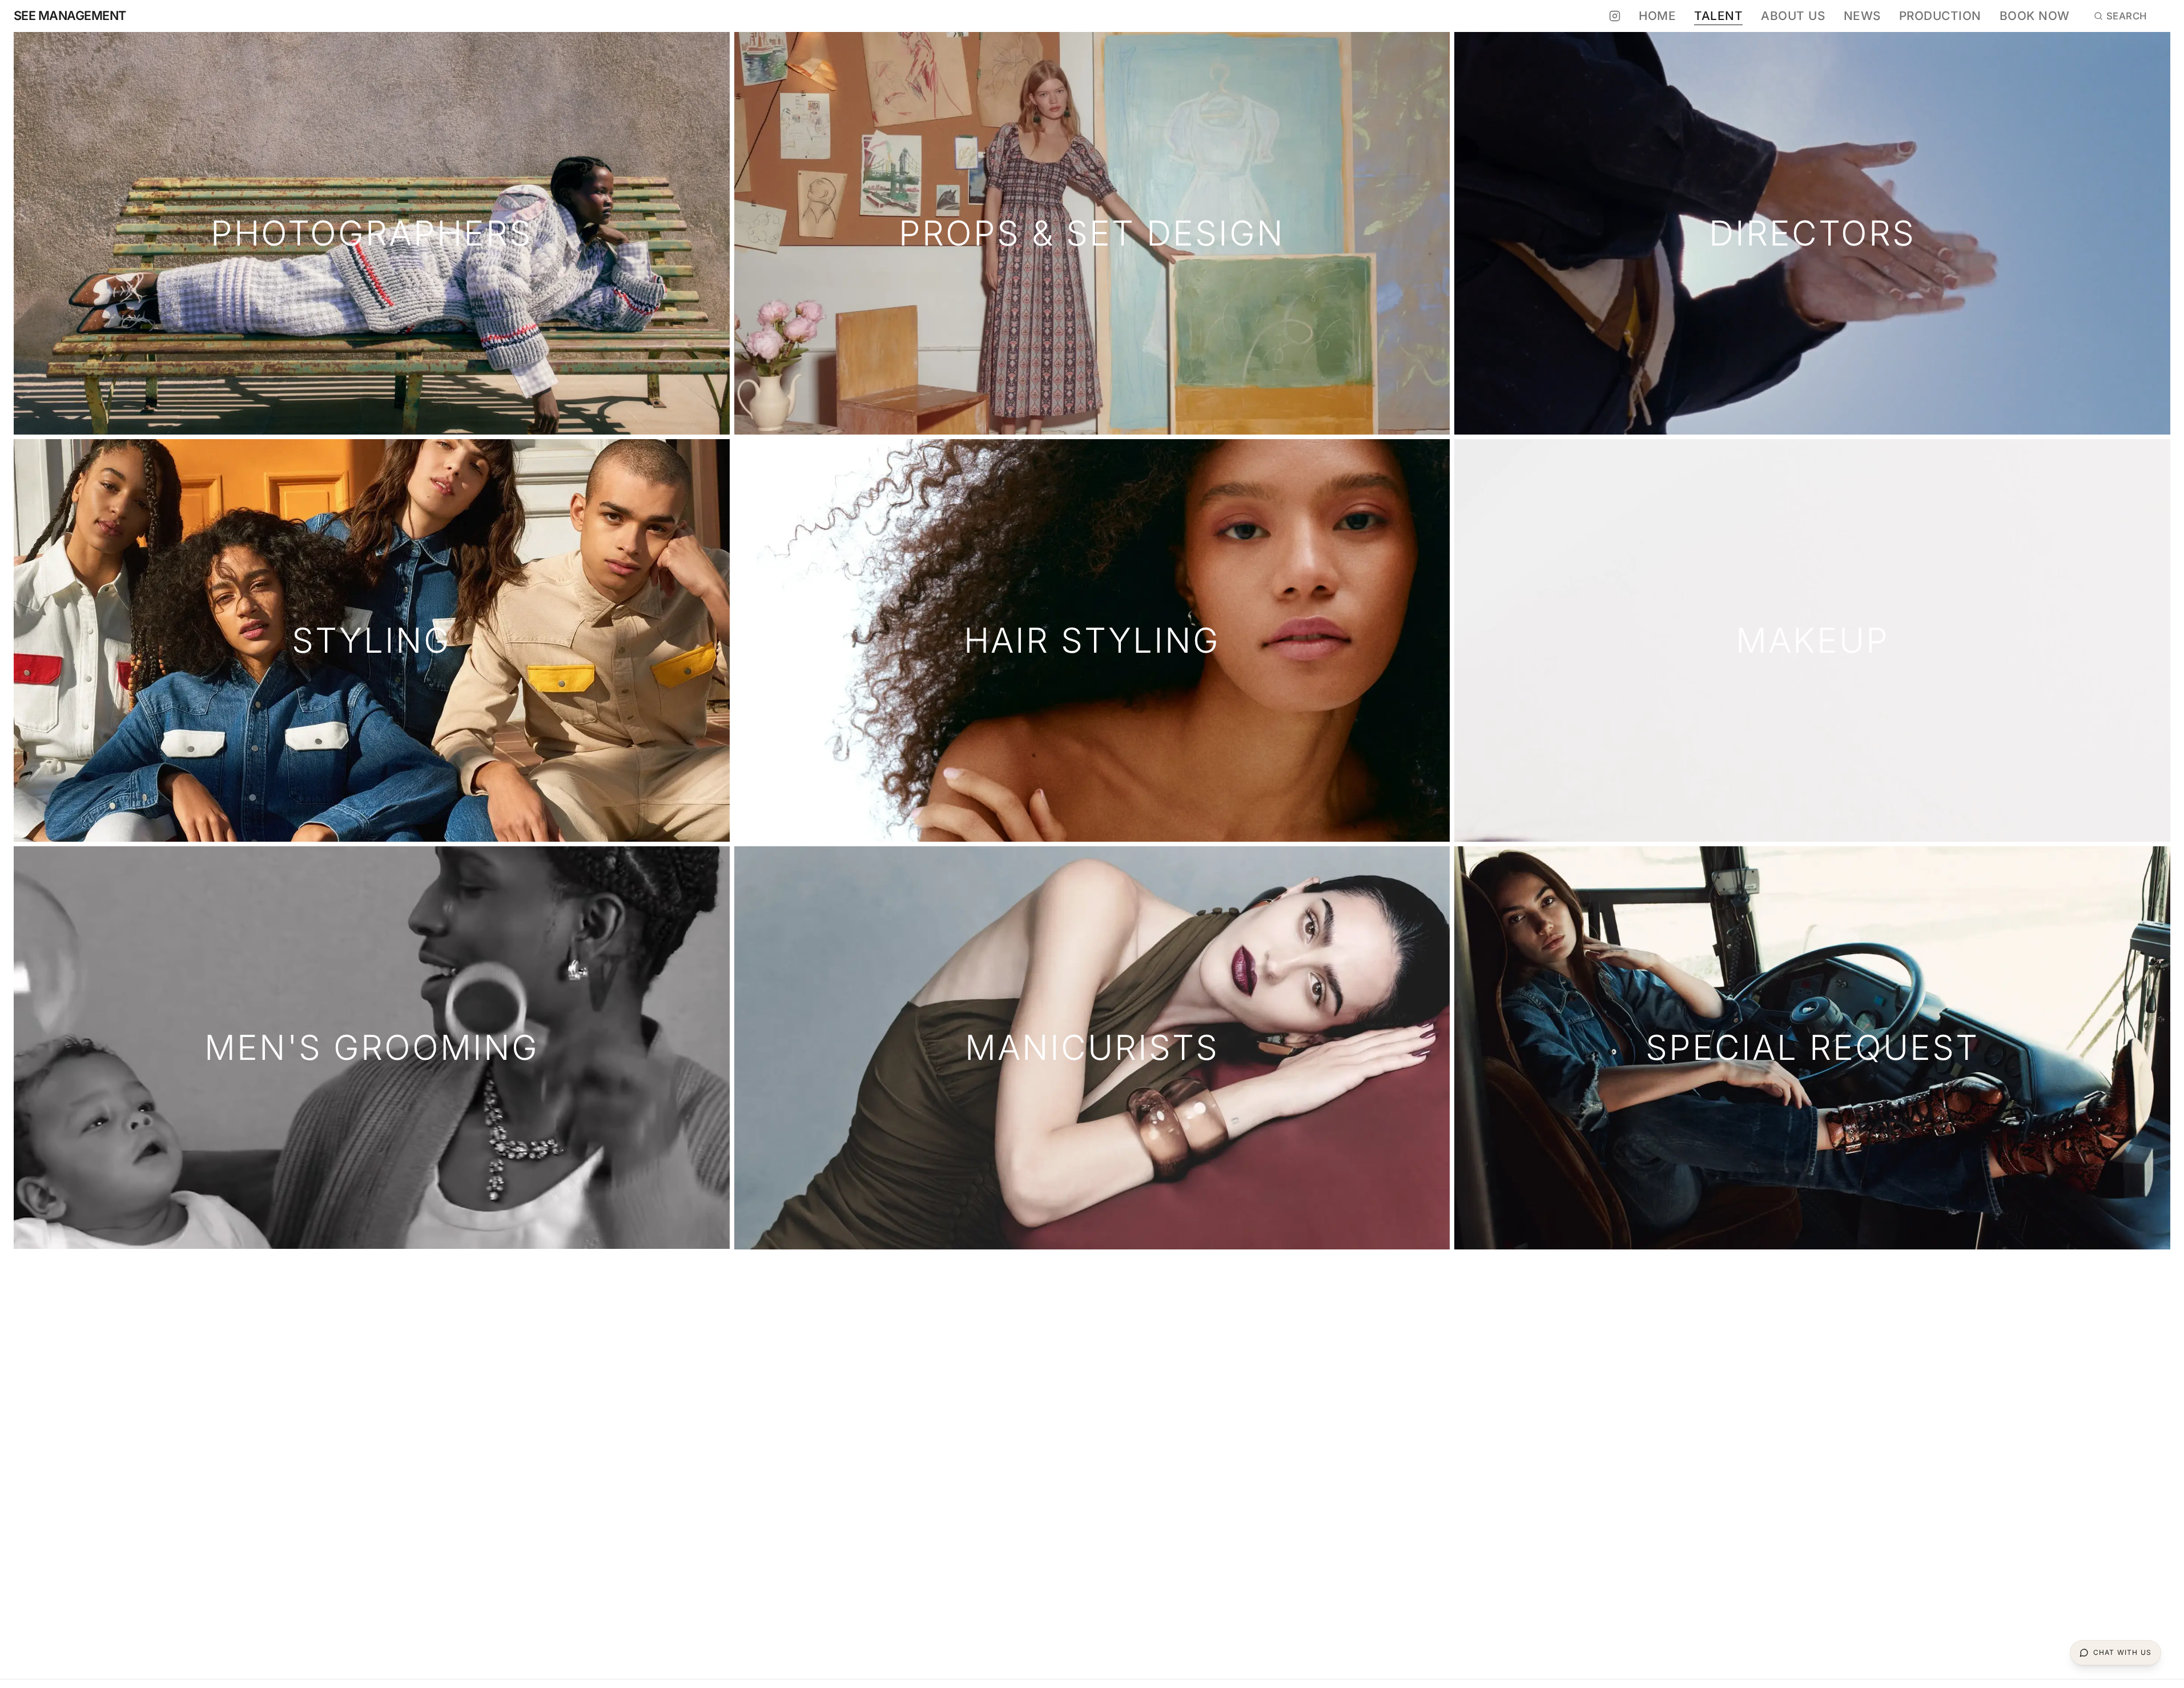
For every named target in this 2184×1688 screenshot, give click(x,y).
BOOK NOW (2035, 16)
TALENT (1718, 16)
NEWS (1862, 16)
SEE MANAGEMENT (70, 16)
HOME (1657, 16)
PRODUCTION (1940, 16)
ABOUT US (1793, 16)
